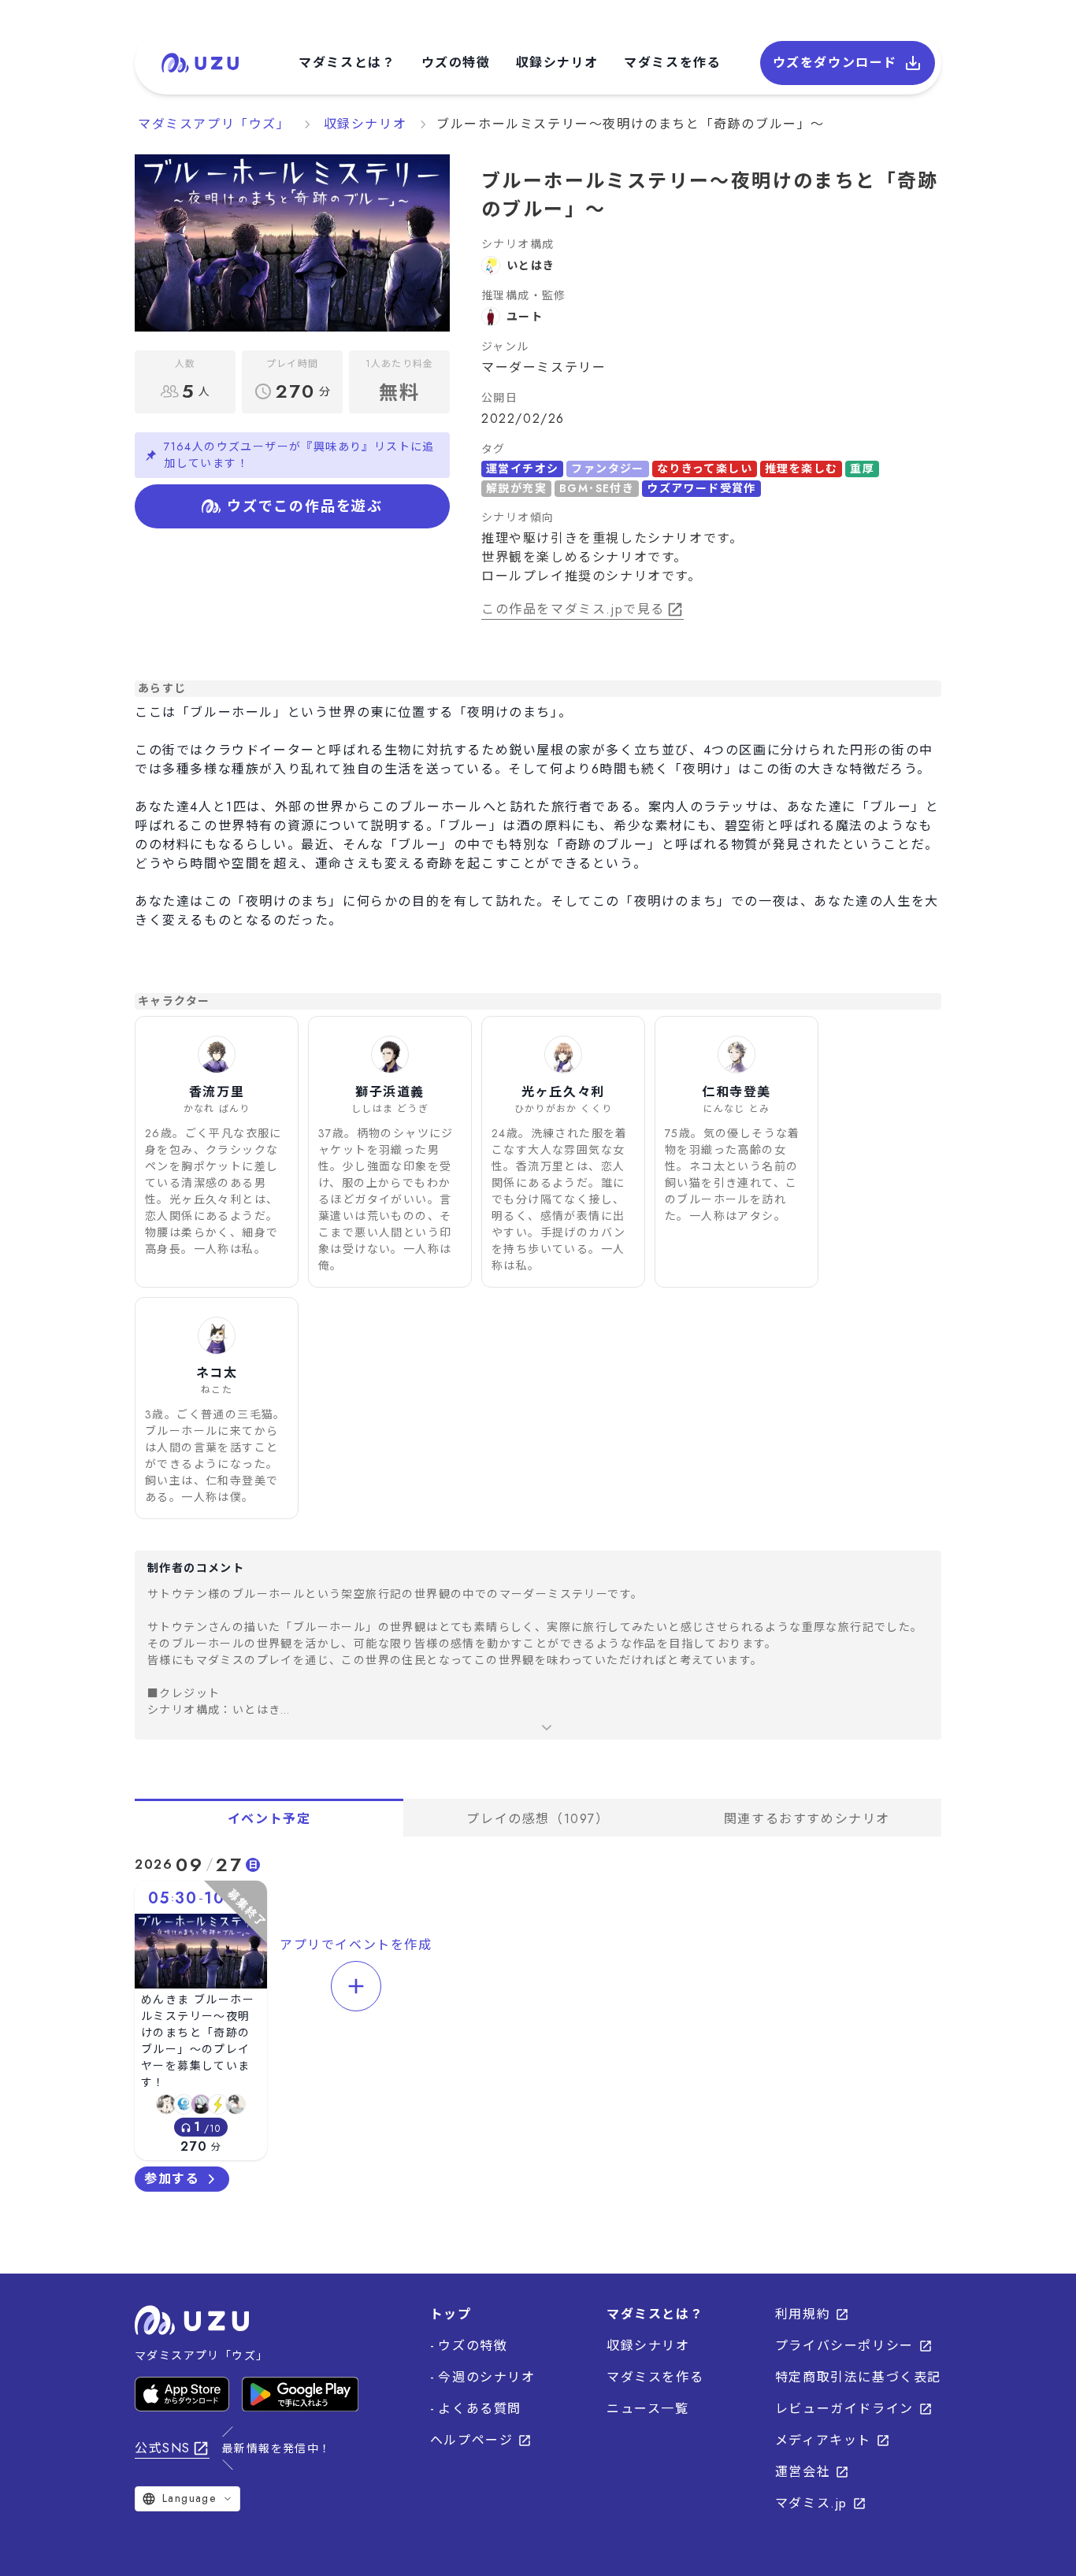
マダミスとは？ (347, 63)
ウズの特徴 (456, 63)
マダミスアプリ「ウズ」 (214, 124)
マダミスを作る (672, 63)
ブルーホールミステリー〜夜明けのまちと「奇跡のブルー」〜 (631, 124)
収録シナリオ (558, 63)
